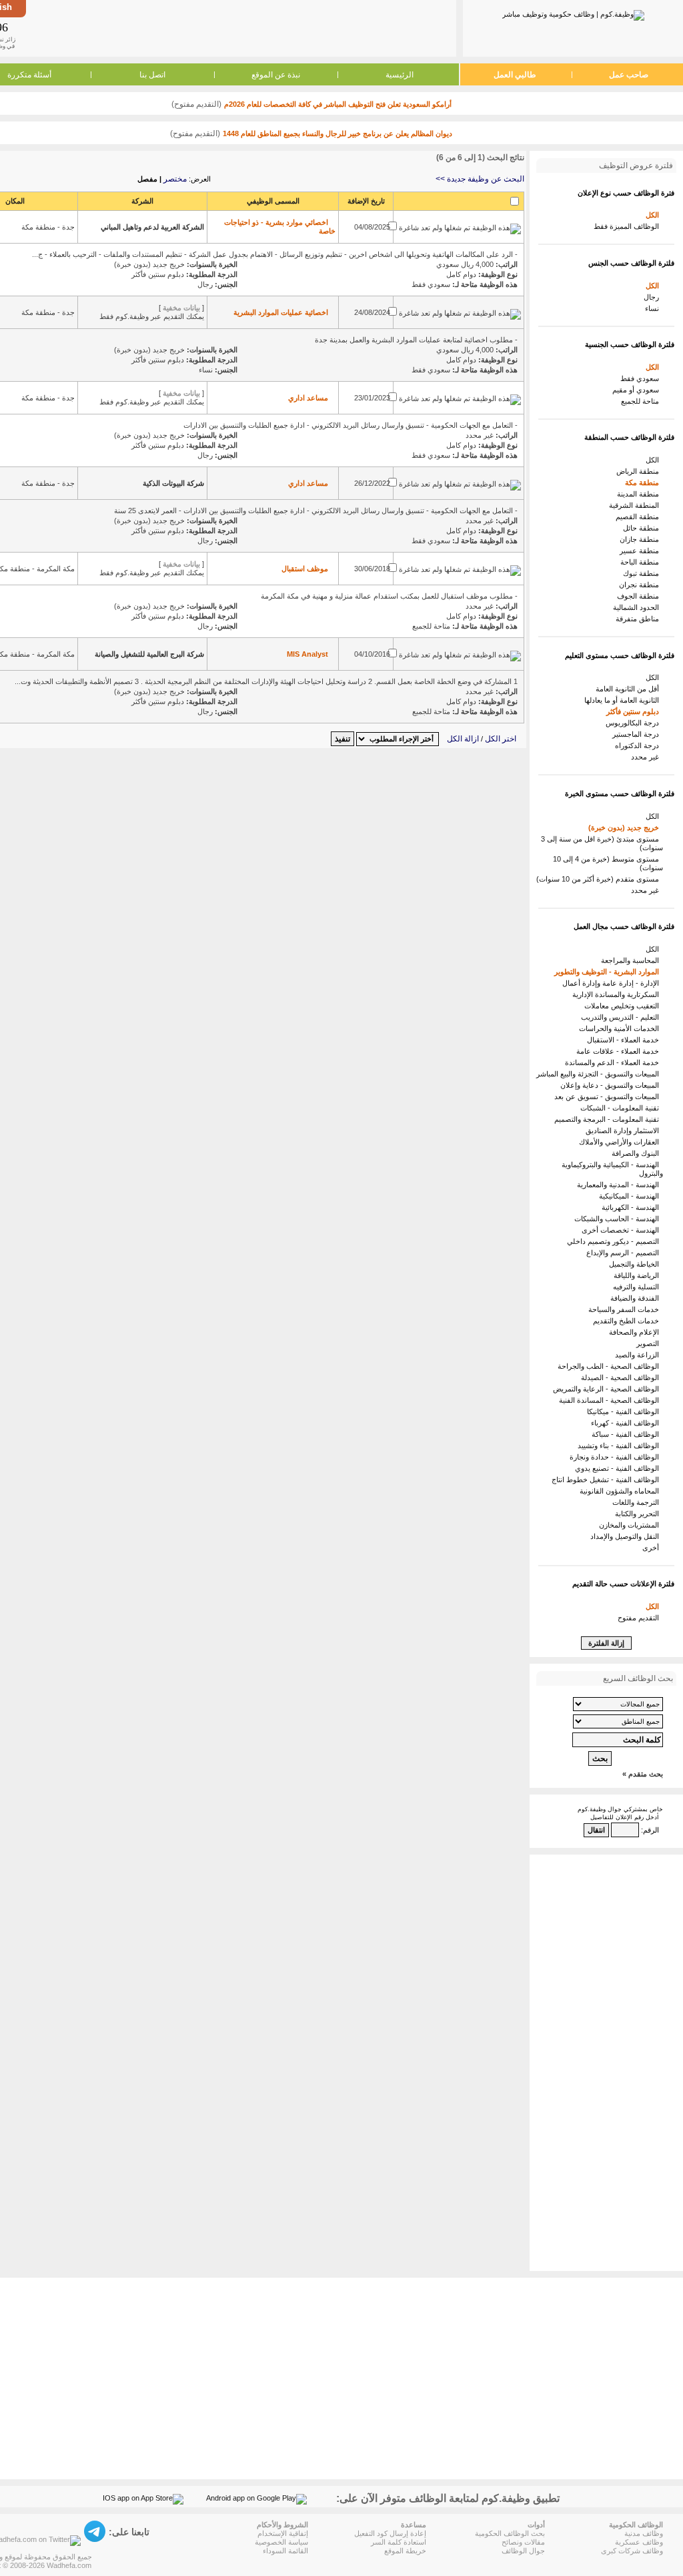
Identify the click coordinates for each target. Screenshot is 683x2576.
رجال (653, 297)
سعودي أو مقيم (638, 390)
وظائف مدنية (644, 2533)
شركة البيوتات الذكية (173, 483)
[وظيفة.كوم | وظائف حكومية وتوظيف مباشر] (573, 13)
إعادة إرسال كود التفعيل (390, 2533)
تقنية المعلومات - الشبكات (622, 1108)
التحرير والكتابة (639, 1514)
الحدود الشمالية (638, 607)
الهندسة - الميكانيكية (631, 1196)
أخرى (653, 1548)
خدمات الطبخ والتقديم (628, 1321)
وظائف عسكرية (639, 2542)
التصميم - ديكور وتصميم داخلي (615, 1241)
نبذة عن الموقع (276, 75)
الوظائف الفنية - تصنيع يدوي (619, 1468)
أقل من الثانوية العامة (629, 689)
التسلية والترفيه (638, 1287)
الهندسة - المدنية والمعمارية (620, 1185)
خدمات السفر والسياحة (626, 1309)
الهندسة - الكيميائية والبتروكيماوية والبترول (612, 1169)
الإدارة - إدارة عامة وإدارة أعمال (613, 983)
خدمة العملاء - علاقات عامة (620, 1051)
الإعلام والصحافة (636, 1332)
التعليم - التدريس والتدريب (622, 1017)
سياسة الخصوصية (281, 2542)
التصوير (650, 1343)
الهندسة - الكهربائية (632, 1207)
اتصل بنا (152, 75)
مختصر (175, 179)
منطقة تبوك (643, 573)
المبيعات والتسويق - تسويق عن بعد (609, 1096)
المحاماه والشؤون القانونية (621, 1491)
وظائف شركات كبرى (632, 2551)
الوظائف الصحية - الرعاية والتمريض (608, 1389)
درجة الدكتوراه (639, 745)
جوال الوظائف (523, 2551)
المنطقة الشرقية (636, 505)
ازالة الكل (463, 739)
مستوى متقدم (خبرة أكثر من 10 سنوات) (600, 879)
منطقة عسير (641, 551)
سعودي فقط (642, 378)
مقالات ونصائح (523, 2542)
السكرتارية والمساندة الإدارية (618, 994)
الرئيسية (400, 75)
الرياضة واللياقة (638, 1275)
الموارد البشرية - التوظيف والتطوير (609, 972)
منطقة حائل (643, 528)
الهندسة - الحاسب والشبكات (619, 1219)
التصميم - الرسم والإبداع (625, 1253)
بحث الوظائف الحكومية (510, 2533)
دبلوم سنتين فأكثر (635, 711)
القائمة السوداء (285, 2551)
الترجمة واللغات (638, 1502)
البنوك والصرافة (637, 1153)
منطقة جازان (641, 539)
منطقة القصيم (639, 517)
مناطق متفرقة (639, 619)
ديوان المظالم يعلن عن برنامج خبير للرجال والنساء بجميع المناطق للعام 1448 (337, 133)
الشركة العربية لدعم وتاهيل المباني (152, 227)
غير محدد (647, 757)
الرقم (651, 1830)
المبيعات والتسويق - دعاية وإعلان (612, 1085)
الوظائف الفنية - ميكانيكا (625, 1411)
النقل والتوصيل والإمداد (627, 1536)
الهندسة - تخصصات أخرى (622, 1230)
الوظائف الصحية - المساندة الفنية (611, 1400)
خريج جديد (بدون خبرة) (626, 828)
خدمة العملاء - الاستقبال (625, 1040)
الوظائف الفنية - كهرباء (627, 1423)
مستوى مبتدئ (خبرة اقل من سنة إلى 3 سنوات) (602, 843)
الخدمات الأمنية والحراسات (621, 1028)
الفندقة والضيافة (637, 1298)
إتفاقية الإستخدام (283, 2533)
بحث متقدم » (643, 1774)
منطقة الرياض (640, 471)
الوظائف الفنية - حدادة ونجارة (616, 1457)
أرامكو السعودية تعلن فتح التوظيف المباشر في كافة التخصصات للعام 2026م (338, 104)
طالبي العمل (515, 75)
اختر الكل (501, 739)
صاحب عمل (629, 75)
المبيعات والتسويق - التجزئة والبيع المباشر (600, 1074)
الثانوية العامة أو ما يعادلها (624, 700)
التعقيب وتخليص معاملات (624, 1006)
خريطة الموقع (405, 2551)
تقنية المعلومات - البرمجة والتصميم (609, 1119)
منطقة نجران (641, 585)
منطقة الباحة (642, 562)
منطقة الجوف (640, 596)
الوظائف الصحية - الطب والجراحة (610, 1366)
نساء (654, 308)
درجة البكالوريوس (634, 723)
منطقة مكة (644, 482)
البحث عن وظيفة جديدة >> (480, 179)
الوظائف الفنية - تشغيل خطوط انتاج (607, 1480)
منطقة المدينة (640, 494)
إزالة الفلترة (606, 1643)
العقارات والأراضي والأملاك (621, 1142)
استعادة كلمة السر (399, 2542)
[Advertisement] (240, 28)
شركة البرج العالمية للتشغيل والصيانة (149, 654)
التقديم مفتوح (640, 1618)
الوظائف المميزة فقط (628, 226)
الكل (654, 215)
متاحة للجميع (642, 401)
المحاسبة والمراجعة (632, 960)
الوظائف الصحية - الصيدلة (622, 1377)
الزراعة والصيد (639, 1355)
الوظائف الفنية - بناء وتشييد (620, 1445)
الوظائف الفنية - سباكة (627, 1434)
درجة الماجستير (638, 734)
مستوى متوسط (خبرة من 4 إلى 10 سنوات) (608, 863)
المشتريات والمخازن (631, 1525)
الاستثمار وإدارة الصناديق (624, 1131)
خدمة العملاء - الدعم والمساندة (614, 1062)
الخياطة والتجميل (636, 1264)
